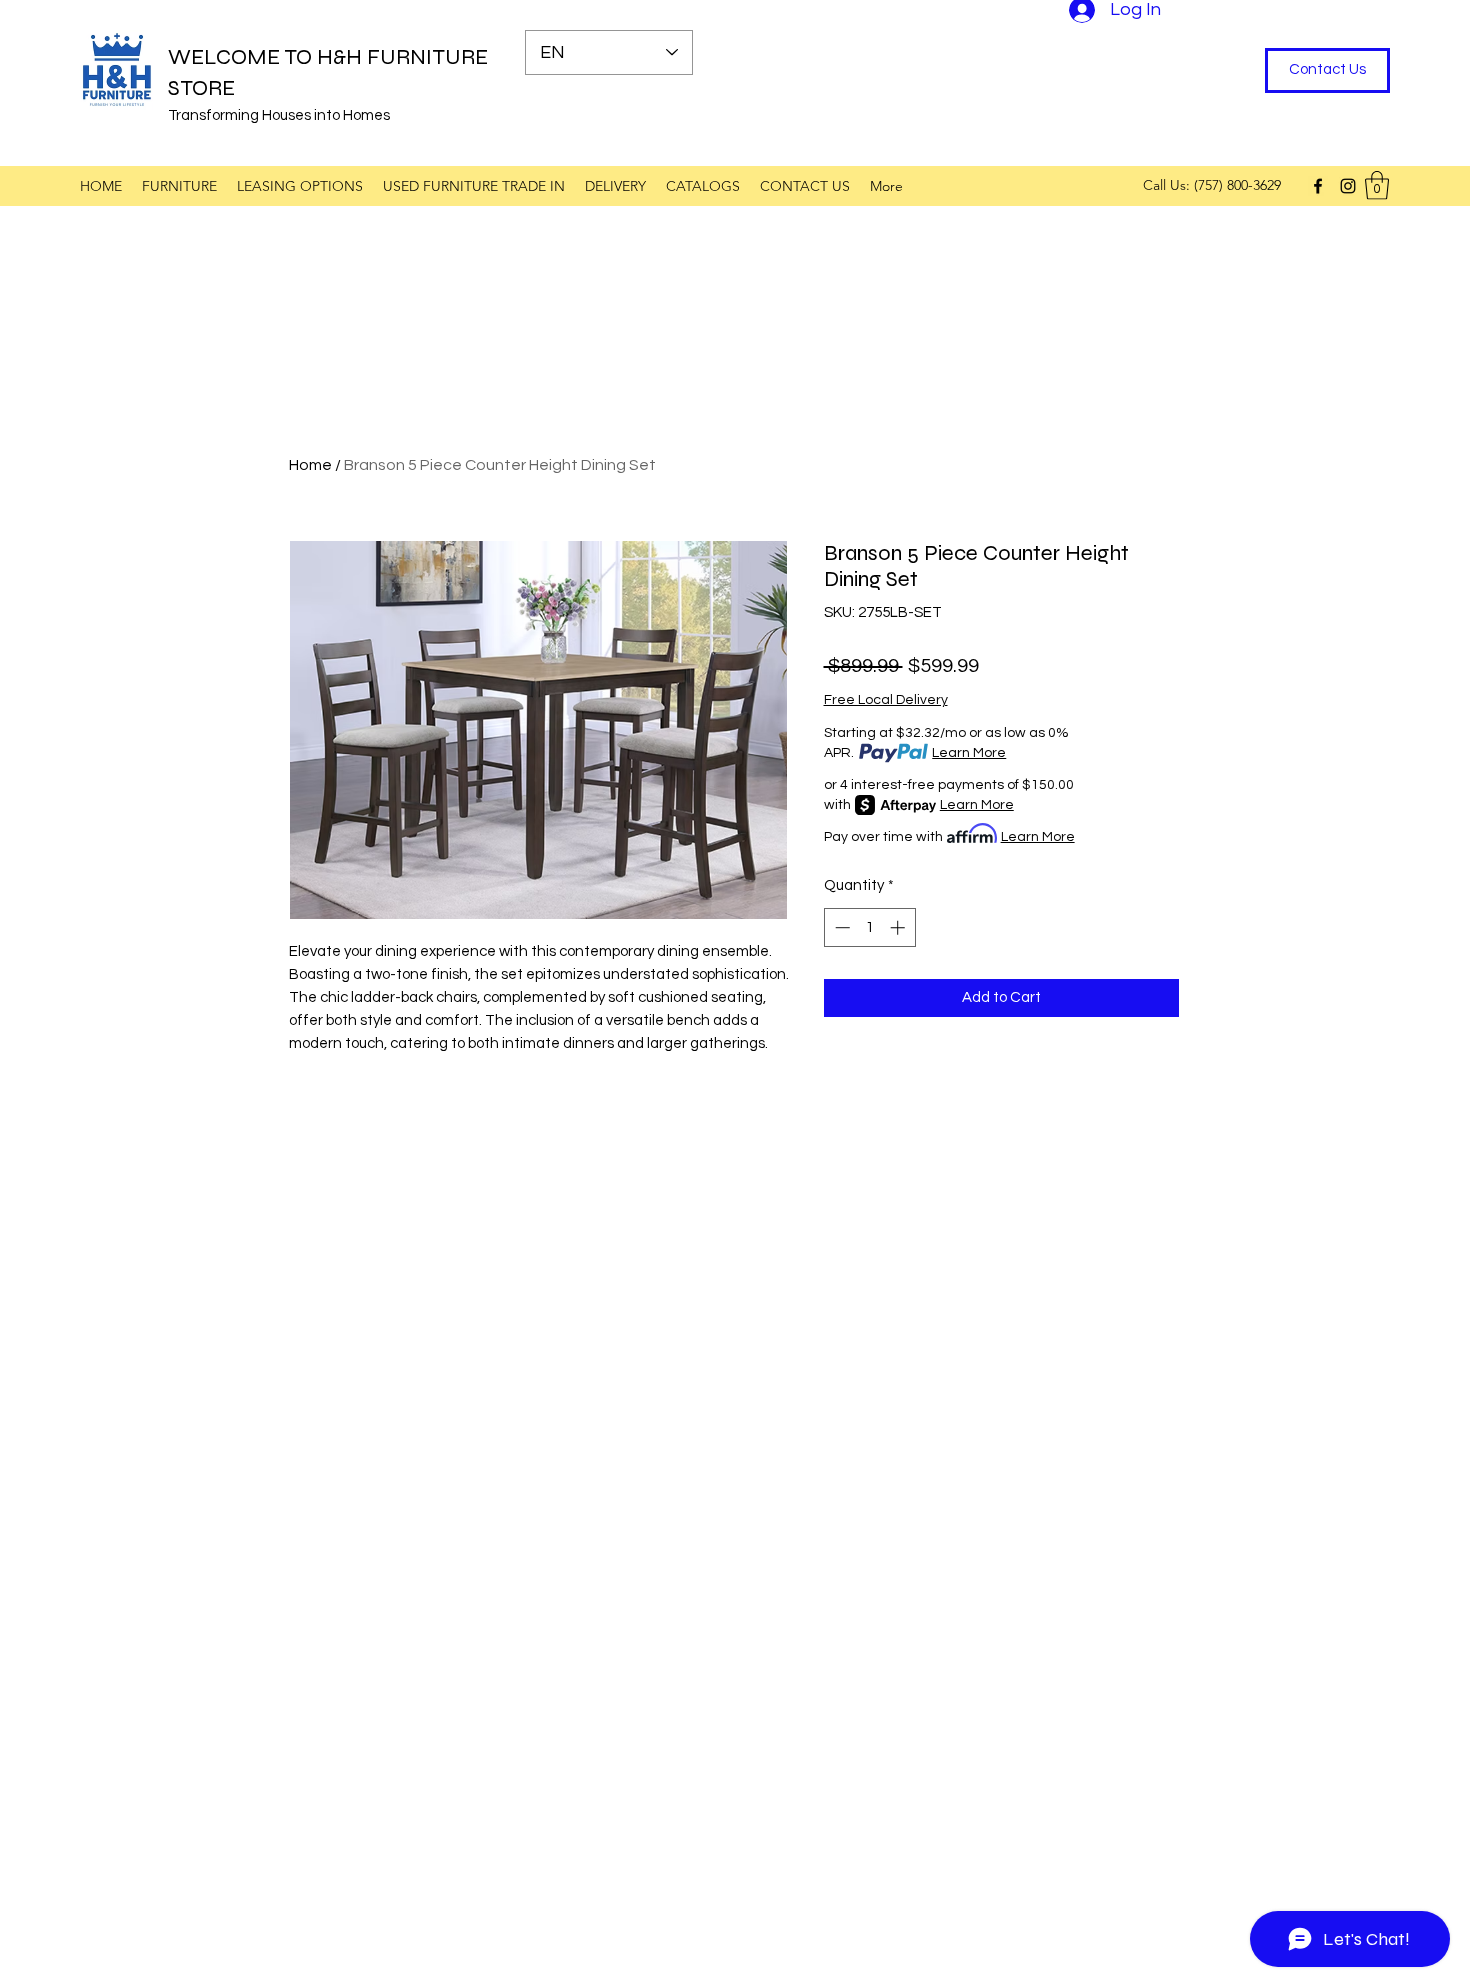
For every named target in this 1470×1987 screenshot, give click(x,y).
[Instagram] (1348, 186)
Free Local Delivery (886, 700)
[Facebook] (1318, 186)
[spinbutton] (869, 927)
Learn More (969, 753)
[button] (1377, 185)
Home (310, 465)
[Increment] (899, 927)
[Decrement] (840, 927)
